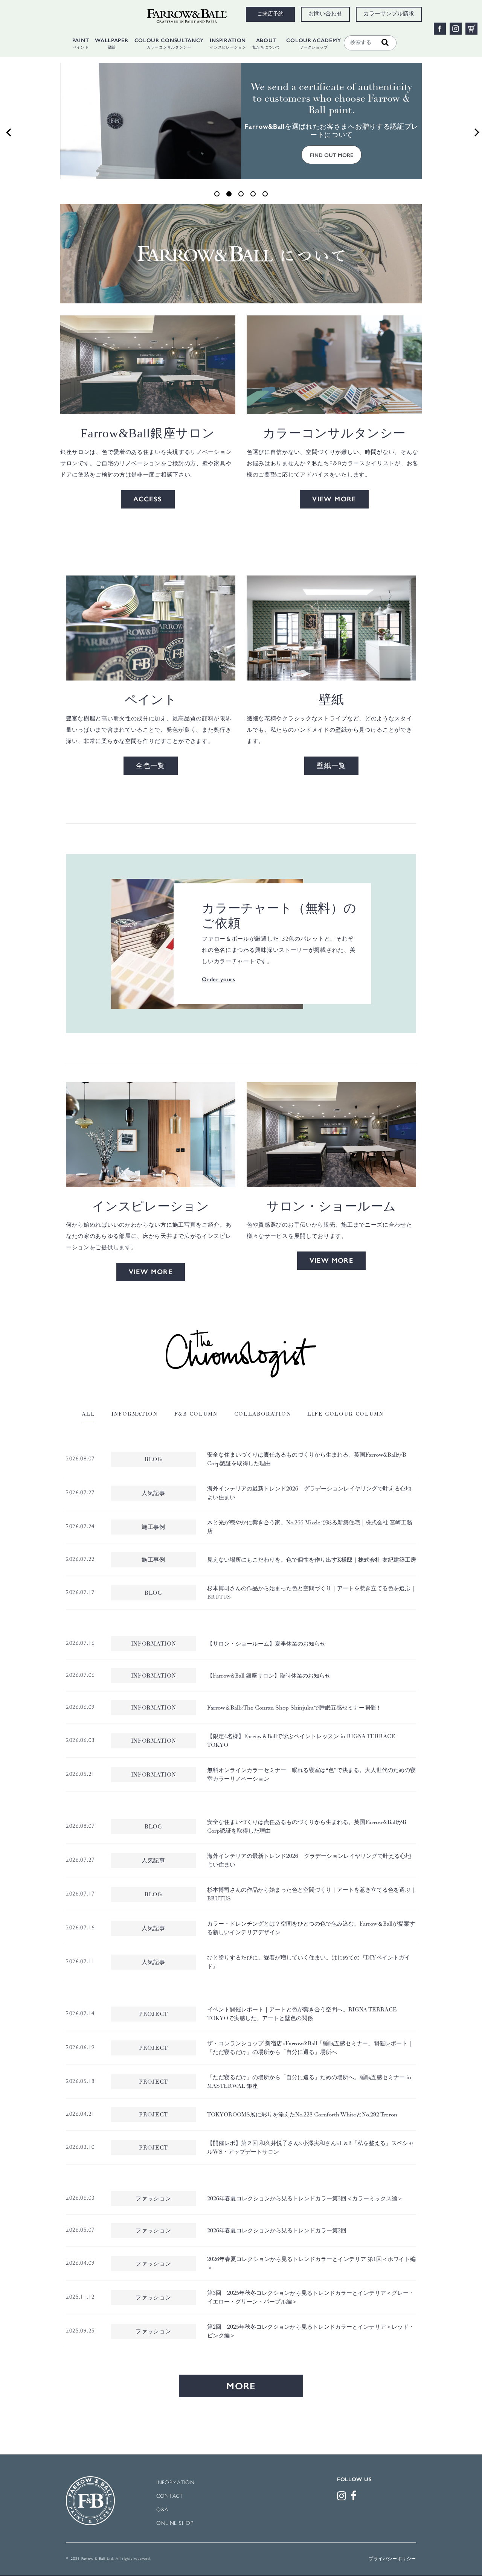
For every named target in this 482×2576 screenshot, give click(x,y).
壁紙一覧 (331, 766)
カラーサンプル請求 (389, 14)
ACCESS (148, 499)
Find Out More (332, 155)
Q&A (162, 2510)
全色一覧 (151, 766)
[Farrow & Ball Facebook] (355, 2498)
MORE (241, 2386)
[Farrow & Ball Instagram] (343, 2498)
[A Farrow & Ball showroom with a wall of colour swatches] (331, 1134)
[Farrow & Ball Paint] (151, 628)
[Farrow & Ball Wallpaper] (331, 628)
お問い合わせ (325, 14)
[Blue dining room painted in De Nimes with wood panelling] (151, 1134)
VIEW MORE (334, 499)
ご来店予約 (270, 14)
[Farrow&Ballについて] (241, 253)
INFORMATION (175, 2483)
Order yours (219, 980)
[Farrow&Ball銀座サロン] (148, 365)
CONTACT (170, 2496)
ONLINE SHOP (175, 2523)
